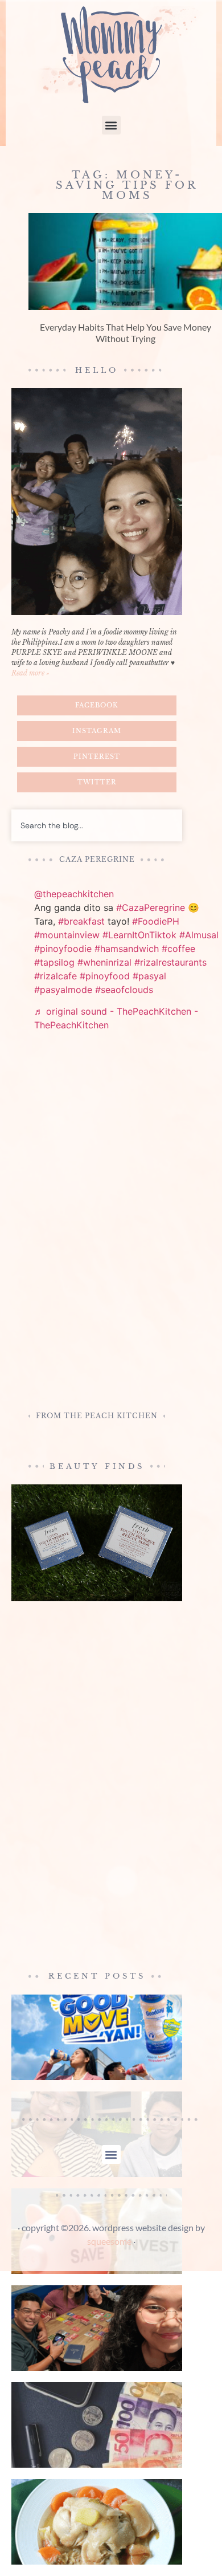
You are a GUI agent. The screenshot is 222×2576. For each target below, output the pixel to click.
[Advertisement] (97, 1223)
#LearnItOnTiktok (139, 935)
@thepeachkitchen (74, 894)
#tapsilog (54, 962)
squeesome (109, 2241)
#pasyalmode (63, 990)
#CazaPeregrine (151, 907)
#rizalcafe (55, 976)
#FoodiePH (156, 921)
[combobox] (97, 825)
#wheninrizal (104, 962)
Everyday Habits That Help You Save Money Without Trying (126, 332)
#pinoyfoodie (63, 949)
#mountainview (67, 935)
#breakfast (81, 921)
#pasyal (149, 976)
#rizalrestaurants (170, 962)
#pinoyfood (105, 976)
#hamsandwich (127, 949)
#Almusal (199, 935)
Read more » (30, 673)
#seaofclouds (124, 990)
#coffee (178, 949)
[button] (111, 125)
